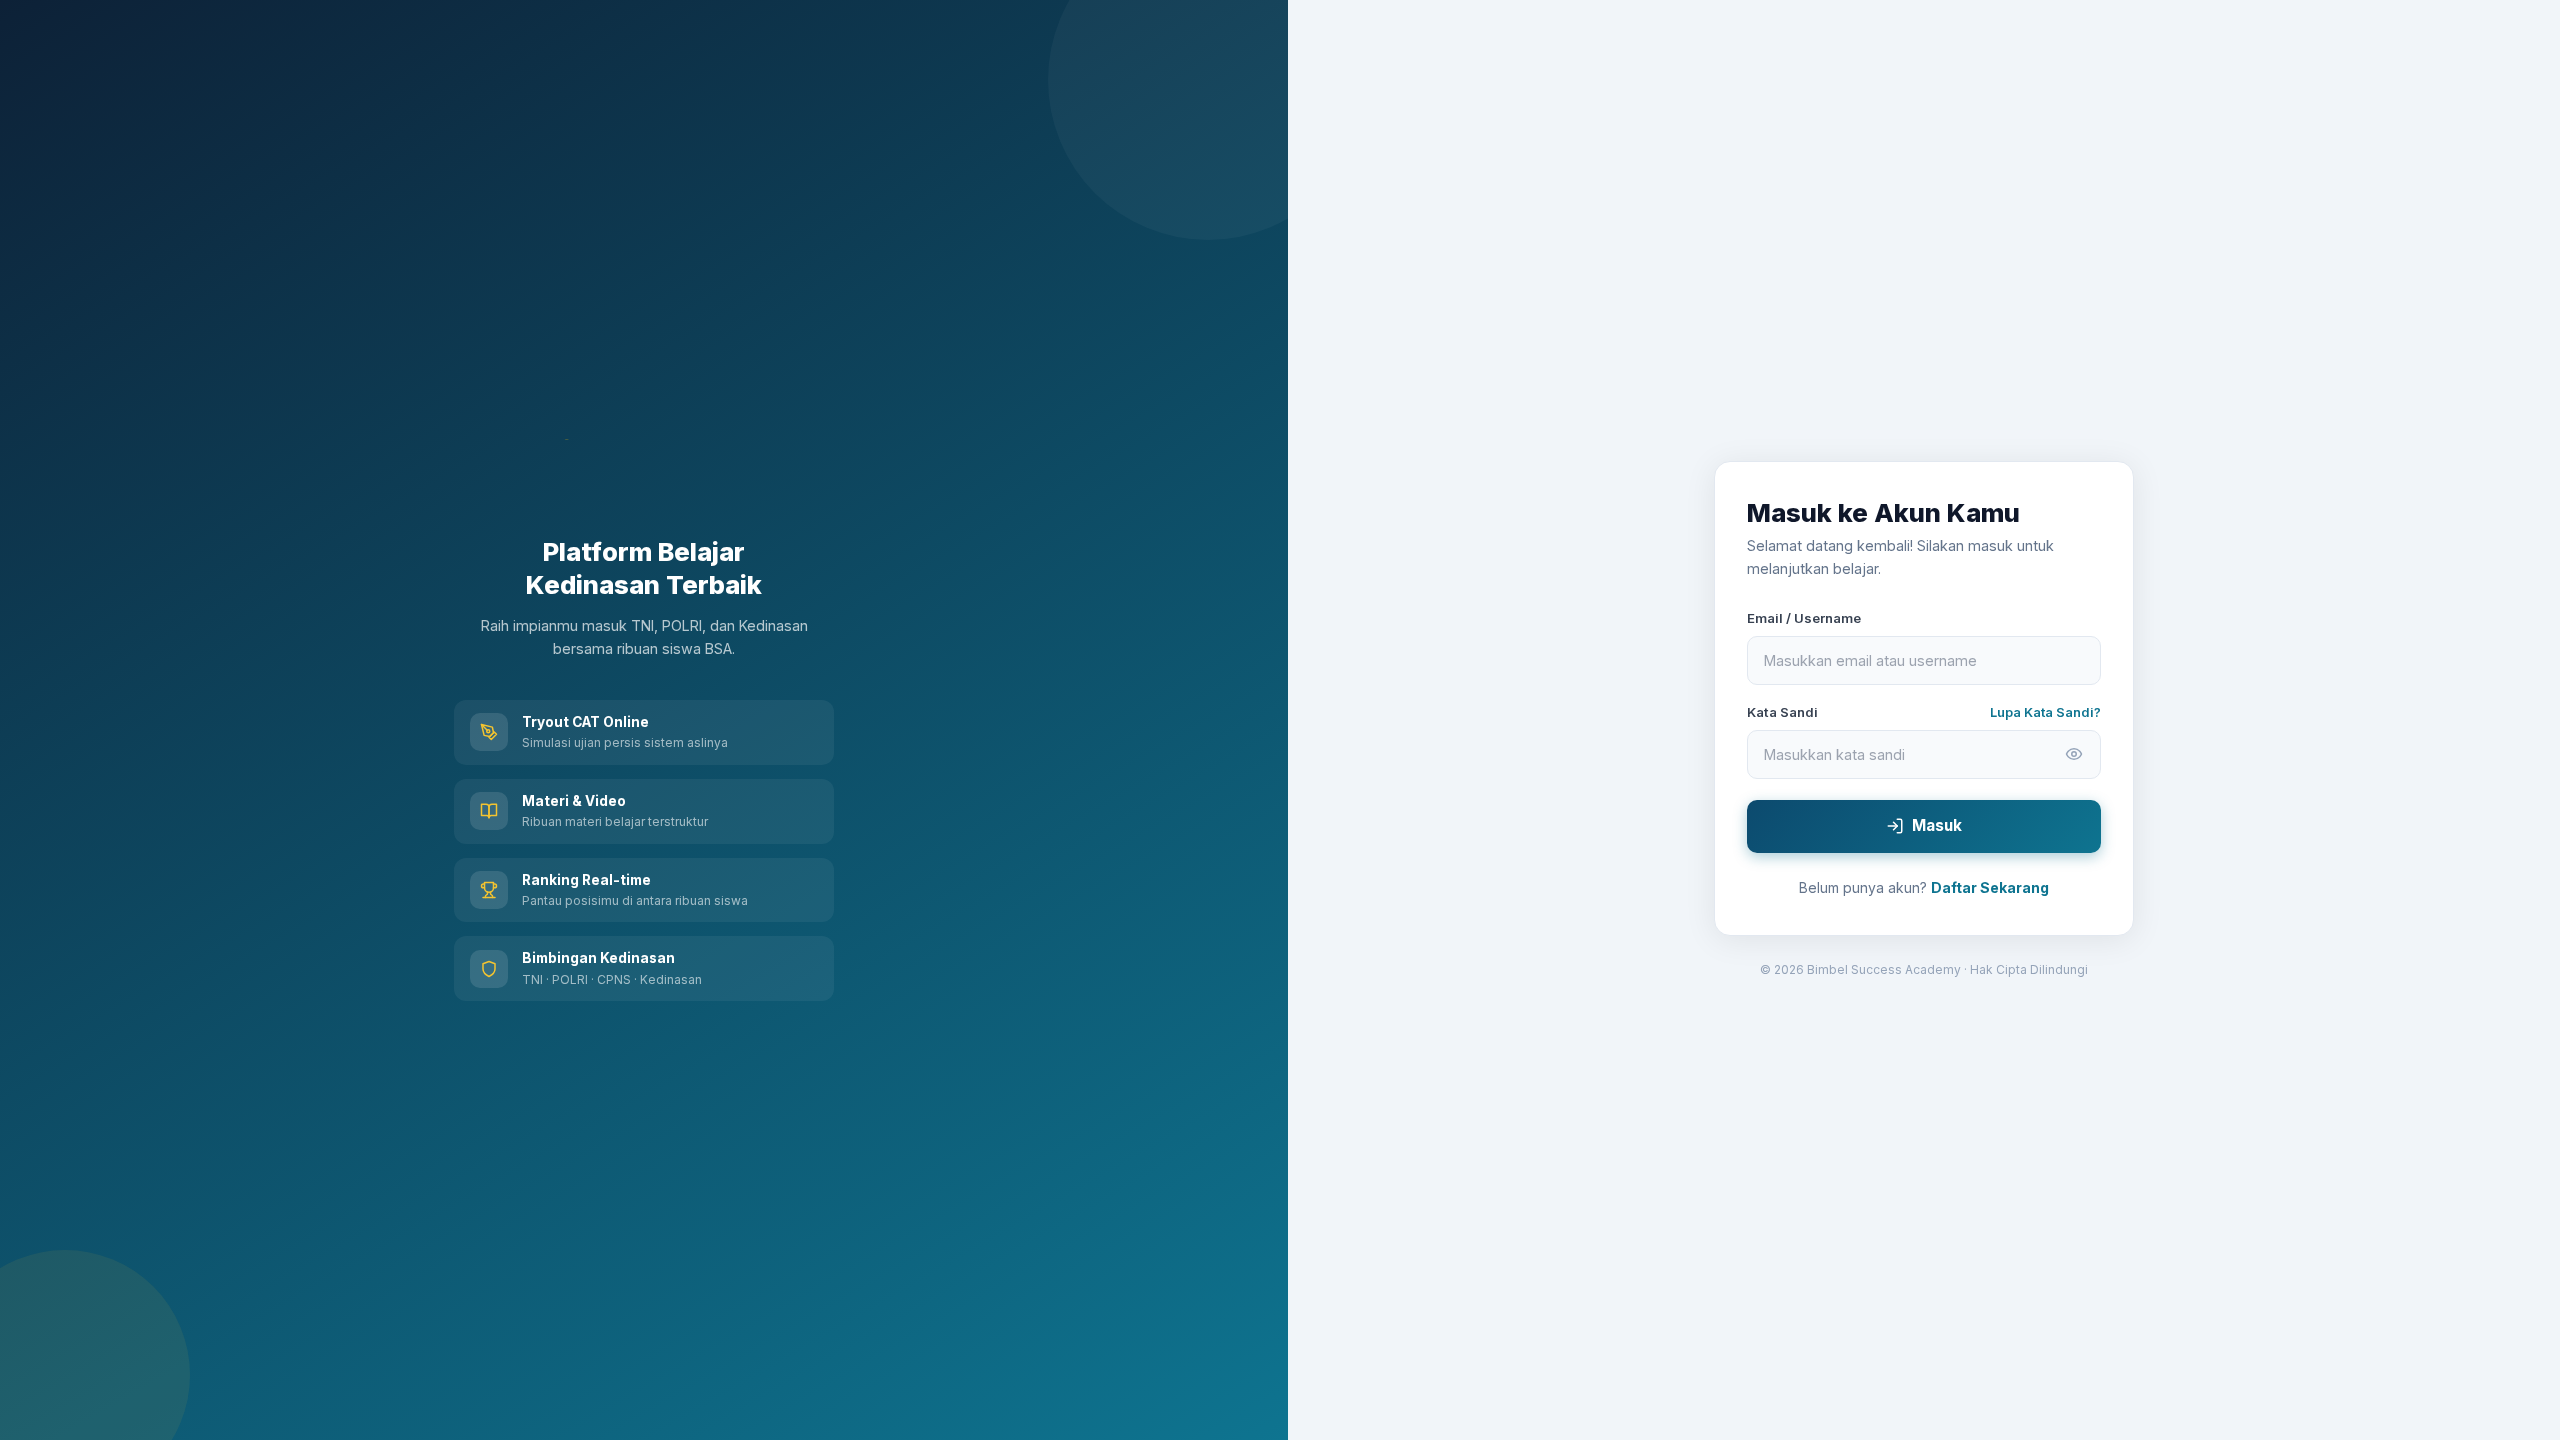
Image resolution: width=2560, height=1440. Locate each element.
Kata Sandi (1782, 712)
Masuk (1937, 825)
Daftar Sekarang (1990, 887)
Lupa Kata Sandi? (2045, 712)
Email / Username (1804, 618)
